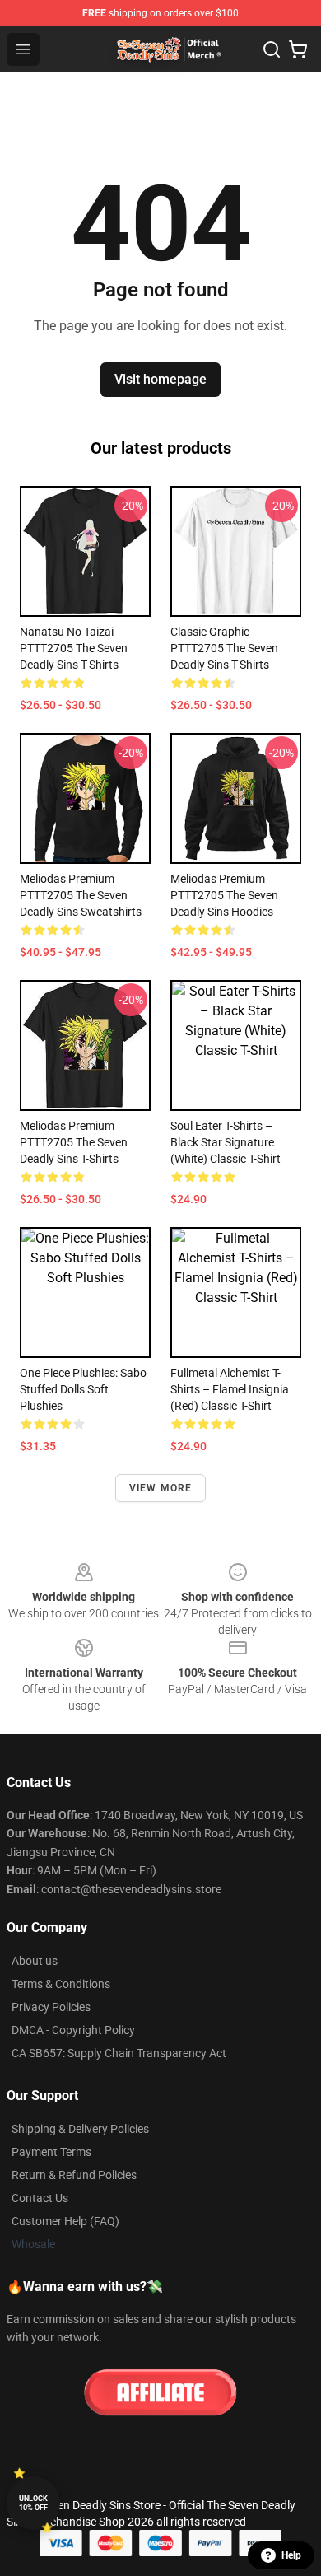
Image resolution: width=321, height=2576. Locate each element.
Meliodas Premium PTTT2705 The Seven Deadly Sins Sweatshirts (81, 895)
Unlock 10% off (33, 2503)
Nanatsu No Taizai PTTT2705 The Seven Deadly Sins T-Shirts (74, 648)
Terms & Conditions (61, 1984)
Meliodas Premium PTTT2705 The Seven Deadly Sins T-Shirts (74, 1142)
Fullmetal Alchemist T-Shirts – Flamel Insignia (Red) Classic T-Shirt (230, 1389)
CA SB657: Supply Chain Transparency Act (119, 2053)
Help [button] (291, 2555)
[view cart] (298, 49)
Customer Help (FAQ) (65, 2221)
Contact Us (40, 2198)
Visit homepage (160, 379)
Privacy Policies (51, 2007)
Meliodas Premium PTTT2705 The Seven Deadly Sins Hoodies (224, 895)
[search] (272, 49)
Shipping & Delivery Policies (80, 2129)
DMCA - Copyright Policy (73, 2030)
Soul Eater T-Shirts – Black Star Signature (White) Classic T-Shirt (226, 1142)
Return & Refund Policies (74, 2175)
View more (161, 1488)
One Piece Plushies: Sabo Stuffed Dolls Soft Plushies (83, 1389)
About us (35, 1961)
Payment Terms (51, 2152)
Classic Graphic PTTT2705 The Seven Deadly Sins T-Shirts (224, 648)
